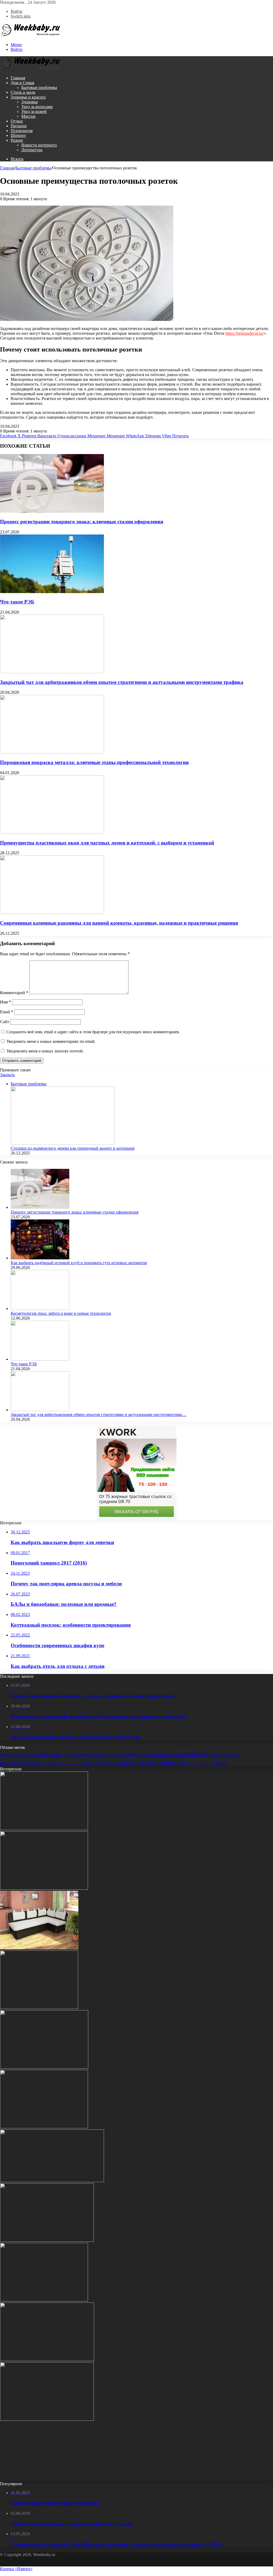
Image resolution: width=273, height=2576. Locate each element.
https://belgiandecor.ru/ (245, 333)
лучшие (129, 1754)
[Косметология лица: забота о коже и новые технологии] (40, 1309)
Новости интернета (39, 145)
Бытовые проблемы (39, 87)
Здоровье (30, 102)
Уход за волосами (37, 107)
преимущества (18, 1763)
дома (65, 1755)
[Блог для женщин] (31, 36)
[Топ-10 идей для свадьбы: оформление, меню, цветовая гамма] (44, 1829)
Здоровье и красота (28, 97)
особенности (164, 1754)
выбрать (49, 1754)
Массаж (28, 116)
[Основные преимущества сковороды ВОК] (44, 2300)
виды (5, 1755)
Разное (17, 140)
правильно (231, 1755)
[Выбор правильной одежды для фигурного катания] (44, 2479)
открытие (216, 1755)
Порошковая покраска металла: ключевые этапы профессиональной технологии (94, 762)
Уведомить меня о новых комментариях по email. (51, 1041)
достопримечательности (89, 1755)
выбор (31, 1755)
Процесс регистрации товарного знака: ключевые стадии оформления (82, 522)
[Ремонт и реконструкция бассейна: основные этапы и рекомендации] (39, 2008)
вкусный (18, 1755)
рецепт (181, 1763)
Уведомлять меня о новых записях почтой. (45, 1051)
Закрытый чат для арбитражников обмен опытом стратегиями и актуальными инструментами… (99, 1414)
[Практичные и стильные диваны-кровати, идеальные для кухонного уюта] (39, 1948)
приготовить (49, 1763)
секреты (204, 1763)
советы (219, 1763)
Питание (19, 126)
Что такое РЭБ (17, 602)
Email (7, 1012)
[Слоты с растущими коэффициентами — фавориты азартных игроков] (47, 2360)
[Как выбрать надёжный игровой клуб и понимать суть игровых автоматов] (40, 1258)
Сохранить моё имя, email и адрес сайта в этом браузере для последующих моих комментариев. (93, 1032)
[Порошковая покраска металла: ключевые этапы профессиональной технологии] (52, 752)
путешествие (107, 1762)
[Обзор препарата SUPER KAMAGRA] (52, 2181)
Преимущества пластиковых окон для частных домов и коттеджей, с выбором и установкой (107, 843)
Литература (32, 150)
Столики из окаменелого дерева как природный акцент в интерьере (73, 1148)
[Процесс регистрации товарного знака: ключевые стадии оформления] (52, 511)
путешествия (151, 1762)
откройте (195, 1754)
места (143, 1755)
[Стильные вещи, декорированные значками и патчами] (47, 2419)
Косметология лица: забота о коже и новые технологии (61, 1313)
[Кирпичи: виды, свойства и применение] (47, 2240)
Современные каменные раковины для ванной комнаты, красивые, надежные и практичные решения (119, 923)
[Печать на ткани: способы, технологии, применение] (44, 2067)
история (114, 1755)
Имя (5, 1002)
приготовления (73, 1764)
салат (193, 1764)
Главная (18, 78)
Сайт (5, 1022)
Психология (22, 131)
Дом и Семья (22, 83)
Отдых (17, 121)
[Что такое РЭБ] (52, 592)
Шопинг (18, 135)
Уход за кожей (34, 111)
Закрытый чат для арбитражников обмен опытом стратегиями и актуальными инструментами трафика (122, 682)
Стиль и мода (23, 92)
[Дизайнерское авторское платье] (44, 2127)
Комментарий (14, 993)
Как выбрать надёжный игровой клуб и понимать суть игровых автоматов (79, 1263)
